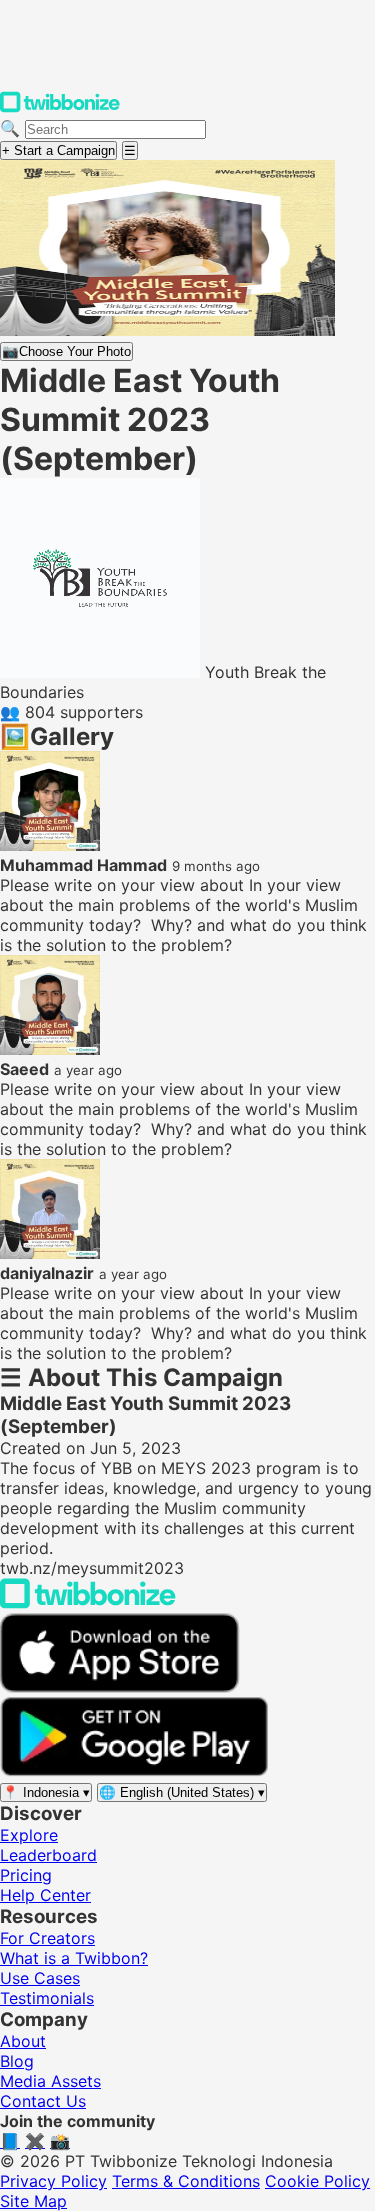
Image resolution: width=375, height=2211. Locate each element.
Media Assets (50, 2081)
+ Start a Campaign (58, 150)
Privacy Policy (53, 2181)
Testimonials (47, 1998)
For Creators (47, 1938)
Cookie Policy (317, 2181)
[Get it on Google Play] (134, 1771)
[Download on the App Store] (120, 1687)
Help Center (45, 1895)
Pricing (26, 1875)
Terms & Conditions (186, 2181)
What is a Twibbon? (74, 1958)
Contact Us (43, 2101)
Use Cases (40, 1978)
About (23, 2041)
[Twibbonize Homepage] (60, 108)
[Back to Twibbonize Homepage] (88, 1603)
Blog (17, 2061)
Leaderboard (48, 1855)
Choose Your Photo (66, 351)
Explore (29, 1835)
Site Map (33, 2201)
